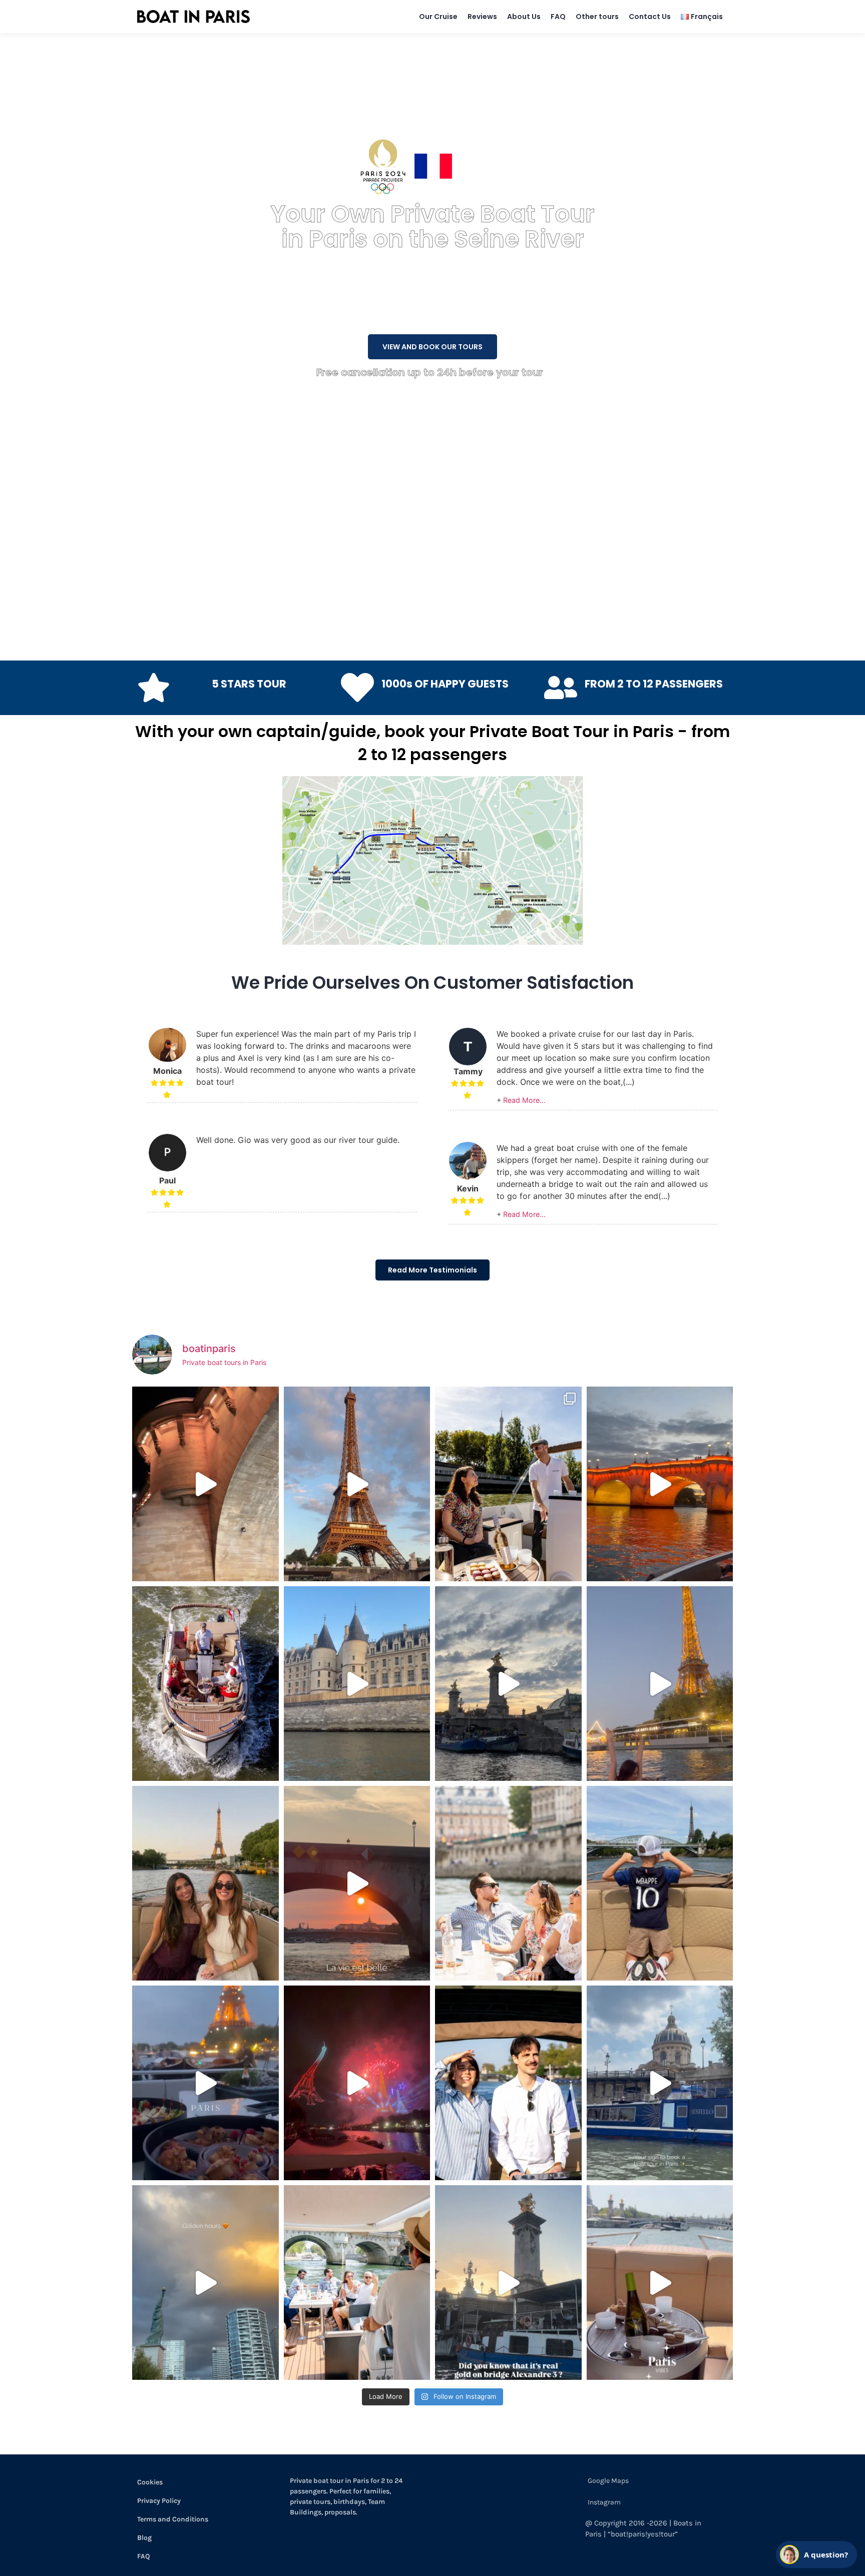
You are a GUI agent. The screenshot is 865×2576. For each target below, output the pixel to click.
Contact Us (650, 17)
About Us (524, 17)
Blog (144, 2538)
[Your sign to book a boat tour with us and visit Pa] (660, 2083)
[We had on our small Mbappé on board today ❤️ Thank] (660, 1883)
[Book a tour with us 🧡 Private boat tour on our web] (205, 2283)
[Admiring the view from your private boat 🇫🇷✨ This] (508, 1883)
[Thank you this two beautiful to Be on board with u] (205, 1883)
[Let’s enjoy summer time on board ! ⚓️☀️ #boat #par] (357, 2283)
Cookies (150, 2482)
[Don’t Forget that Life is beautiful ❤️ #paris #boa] (357, 1883)
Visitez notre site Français (508, 166)
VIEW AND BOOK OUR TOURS (432, 347)
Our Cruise (438, 17)
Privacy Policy (159, 2501)
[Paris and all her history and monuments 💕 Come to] (205, 1484)
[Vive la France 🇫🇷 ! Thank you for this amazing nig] (357, 2083)
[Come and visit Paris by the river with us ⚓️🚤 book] (357, 1684)
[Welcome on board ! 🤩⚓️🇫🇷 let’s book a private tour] (508, 2083)
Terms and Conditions (173, 2519)
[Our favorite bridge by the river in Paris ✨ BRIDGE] (508, 1684)
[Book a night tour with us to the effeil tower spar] (660, 1684)
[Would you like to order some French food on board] (205, 2083)
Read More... (524, 1100)
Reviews (482, 17)
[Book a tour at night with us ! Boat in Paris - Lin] (660, 1484)
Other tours (597, 17)
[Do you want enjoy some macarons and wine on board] (508, 1484)
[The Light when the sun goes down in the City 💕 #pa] (357, 1484)
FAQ (558, 17)
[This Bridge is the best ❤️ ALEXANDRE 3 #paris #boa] (508, 2283)
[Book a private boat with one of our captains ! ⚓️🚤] (205, 1684)
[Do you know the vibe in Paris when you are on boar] (660, 2283)
